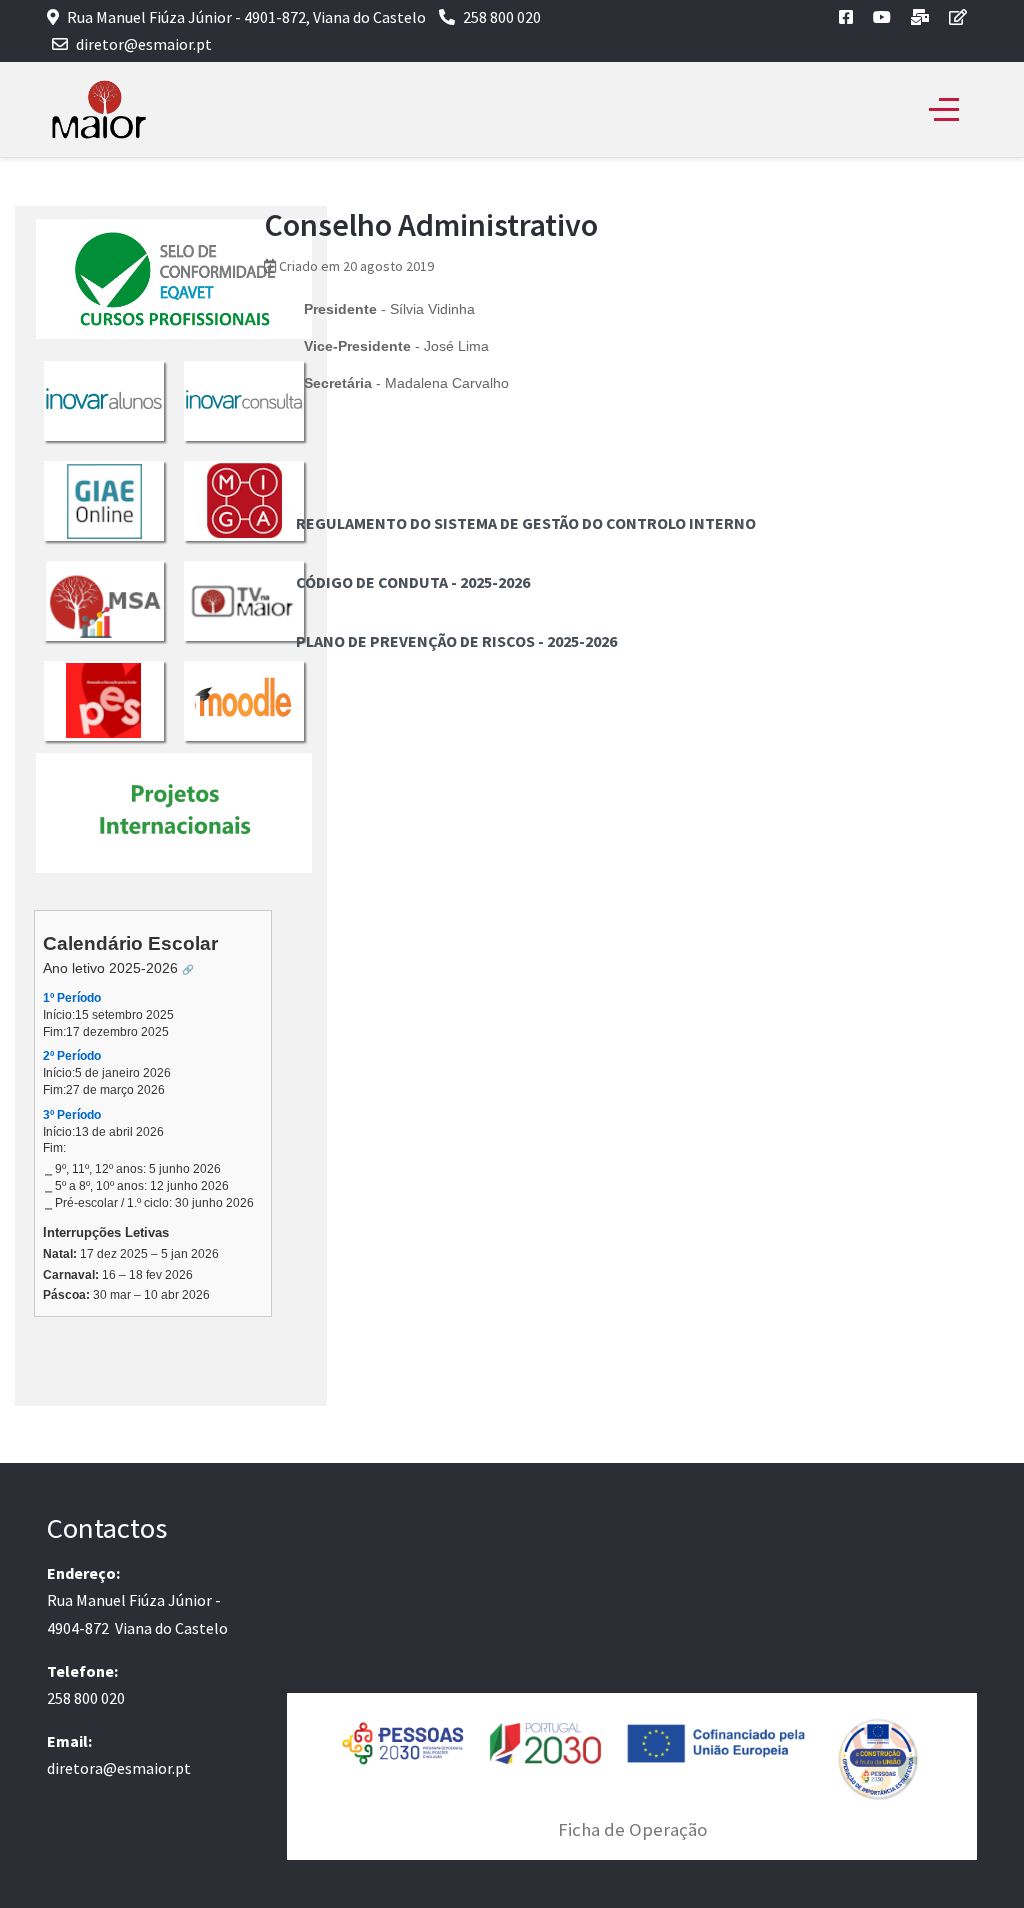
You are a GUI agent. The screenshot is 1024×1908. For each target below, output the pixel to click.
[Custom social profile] (920, 17)
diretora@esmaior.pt (119, 1768)
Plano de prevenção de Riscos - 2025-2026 (456, 641)
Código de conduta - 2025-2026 (413, 582)
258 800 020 (502, 17)
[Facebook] (846, 17)
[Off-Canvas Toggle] (944, 110)
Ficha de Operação (632, 1829)
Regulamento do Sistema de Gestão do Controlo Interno (526, 523)
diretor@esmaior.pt (144, 44)
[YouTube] (882, 17)
